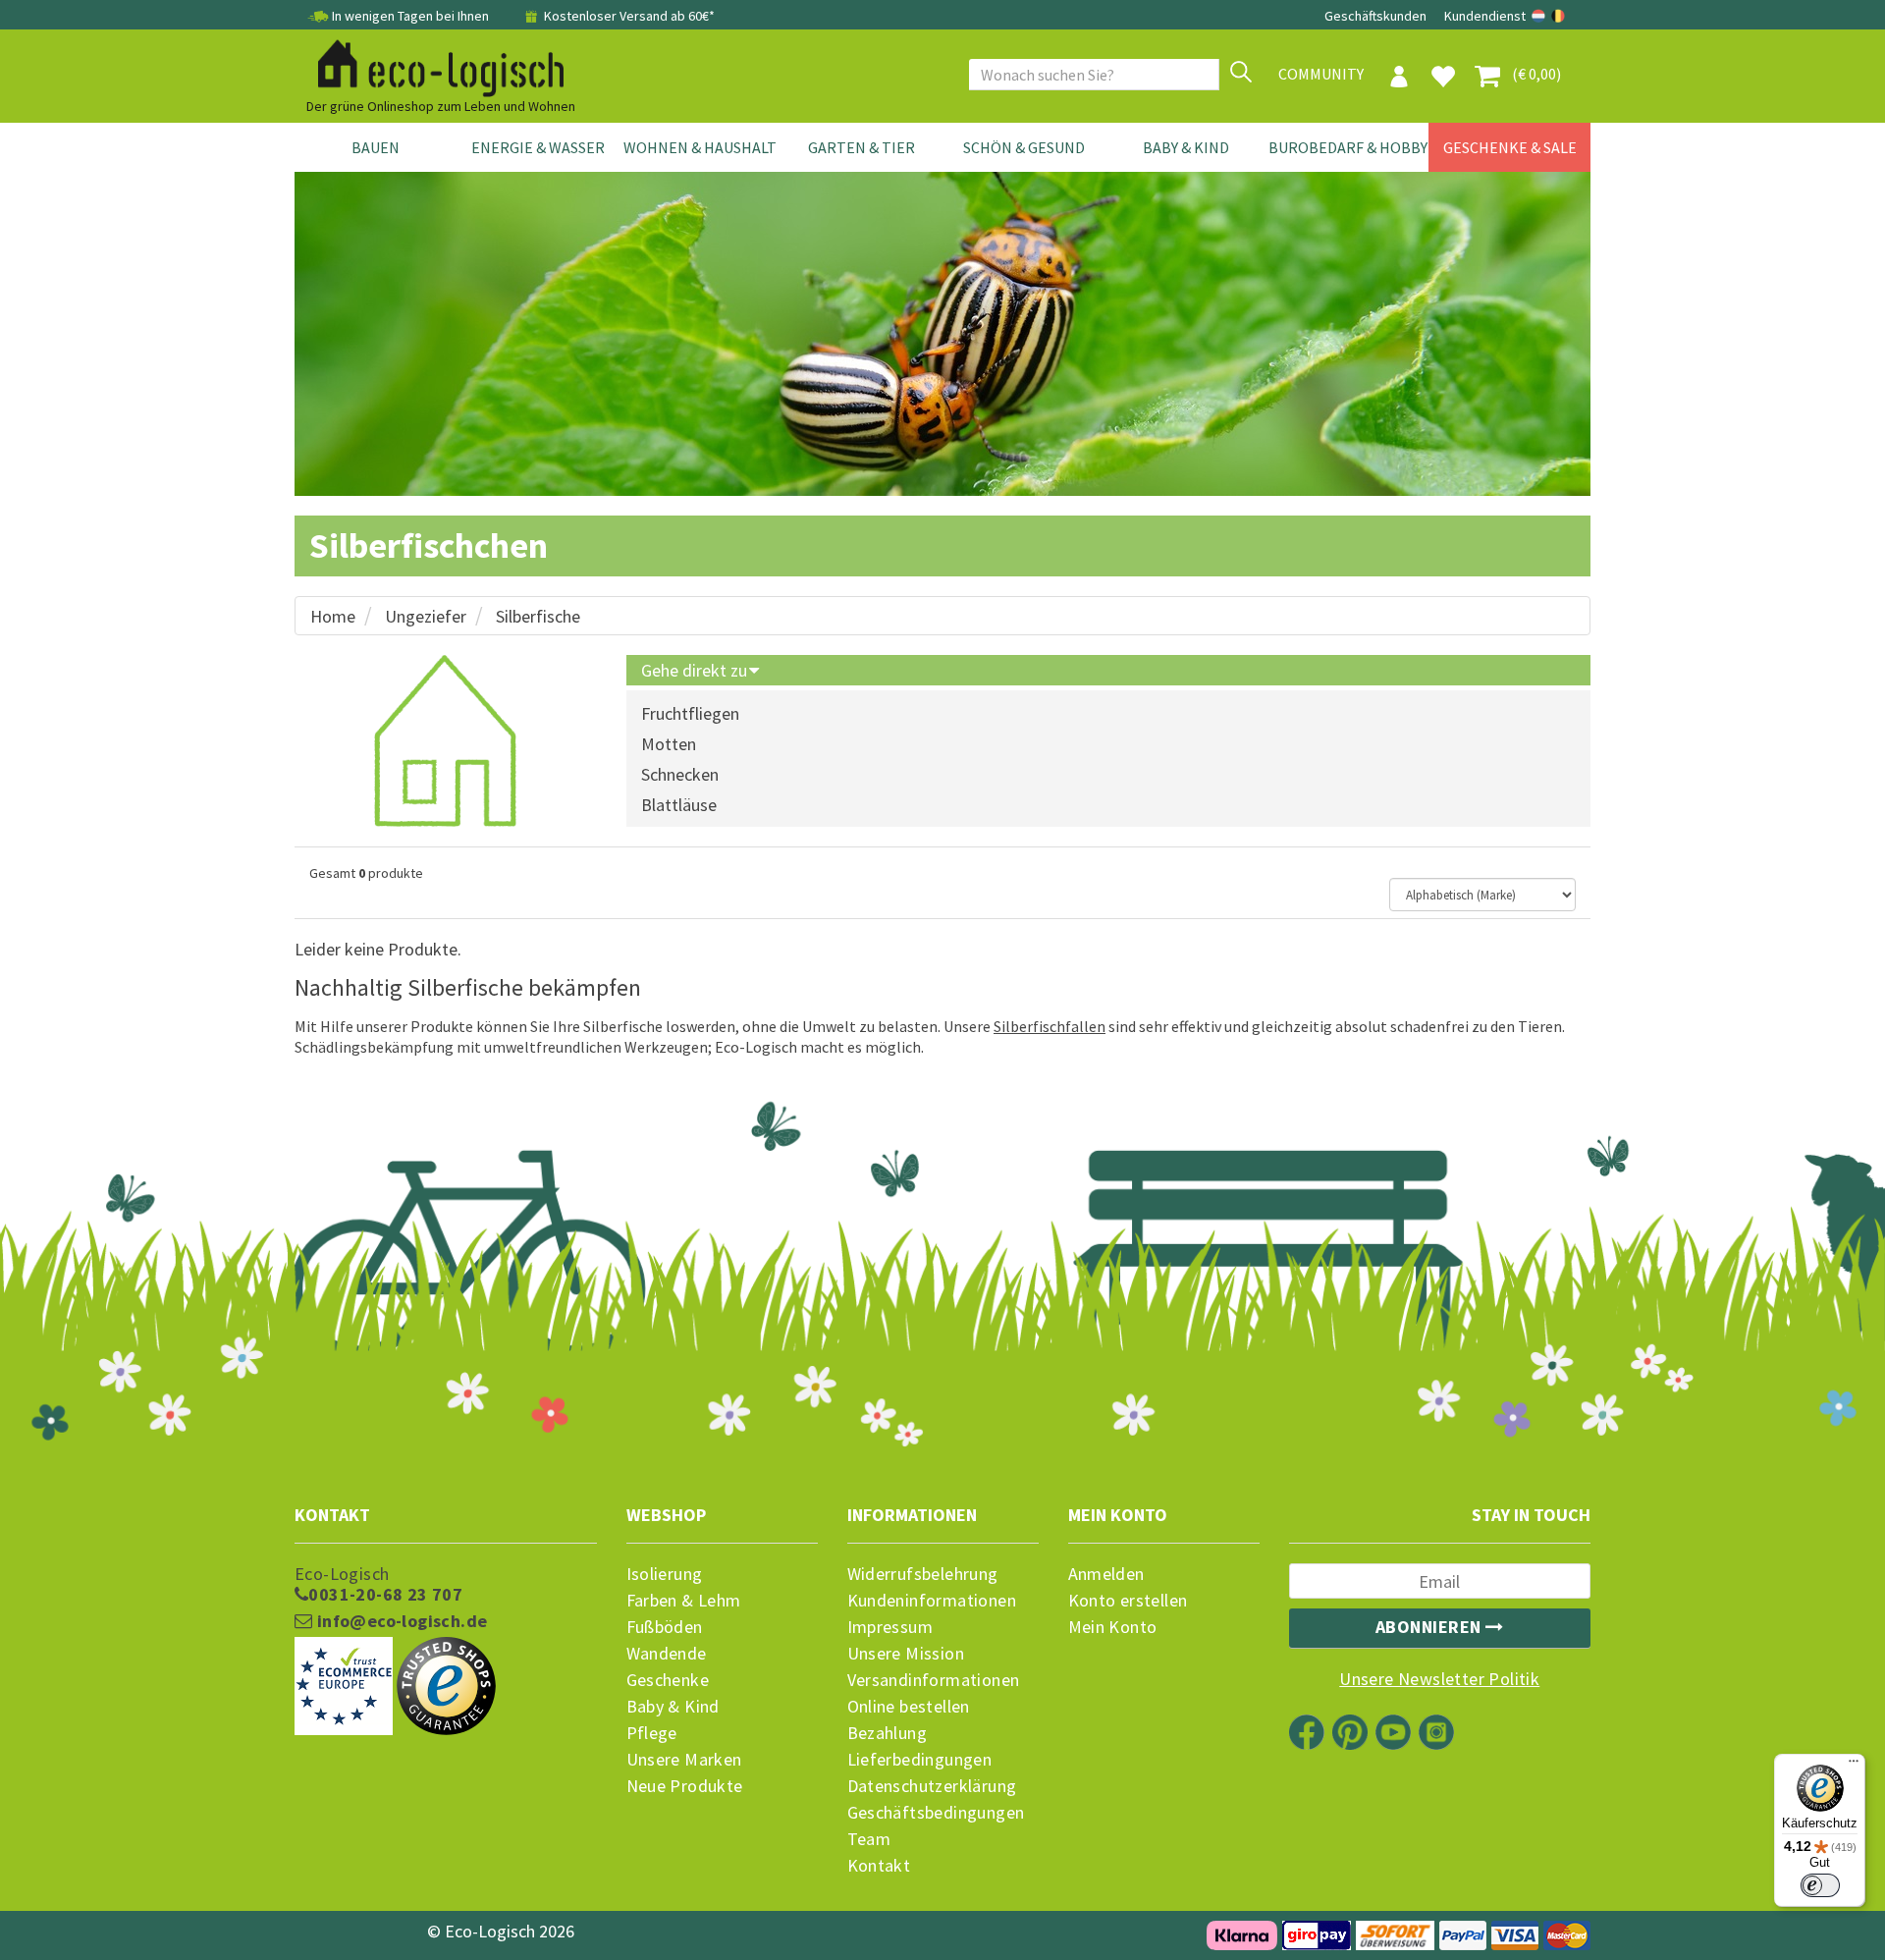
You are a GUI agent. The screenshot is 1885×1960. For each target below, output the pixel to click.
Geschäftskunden (1377, 16)
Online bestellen (909, 1707)
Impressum (890, 1627)
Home (333, 616)
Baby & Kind (1186, 147)
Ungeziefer (426, 616)
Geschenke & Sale (1510, 147)
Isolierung (665, 1574)
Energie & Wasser (538, 147)
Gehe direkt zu (696, 670)
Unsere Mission (906, 1654)
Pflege (652, 1733)
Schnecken (680, 774)
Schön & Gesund (1024, 147)
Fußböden (665, 1627)
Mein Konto (1113, 1627)
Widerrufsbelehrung (923, 1574)
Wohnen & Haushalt (700, 147)
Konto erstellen (1128, 1601)
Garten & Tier (862, 147)
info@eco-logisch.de (400, 1621)
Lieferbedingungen (920, 1760)
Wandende (667, 1654)
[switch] (1820, 1885)
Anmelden (1106, 1574)
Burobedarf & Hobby (1348, 147)
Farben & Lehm (684, 1601)
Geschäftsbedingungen (936, 1813)
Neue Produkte (685, 1786)
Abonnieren (1431, 1627)
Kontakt (879, 1866)
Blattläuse (679, 805)
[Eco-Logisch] (433, 65)
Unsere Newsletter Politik (1439, 1679)
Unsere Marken (684, 1760)
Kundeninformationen (932, 1601)
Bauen (376, 147)
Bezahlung (888, 1733)
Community (1321, 74)
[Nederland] (1540, 16)
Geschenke (668, 1680)
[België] (1558, 16)
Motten (669, 744)
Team (869, 1839)
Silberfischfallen (1050, 1026)
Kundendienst (1485, 16)
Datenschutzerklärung (932, 1786)
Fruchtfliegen (690, 713)
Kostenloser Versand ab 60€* (628, 16)
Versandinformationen (934, 1680)
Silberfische (538, 616)
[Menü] (1854, 1766)
